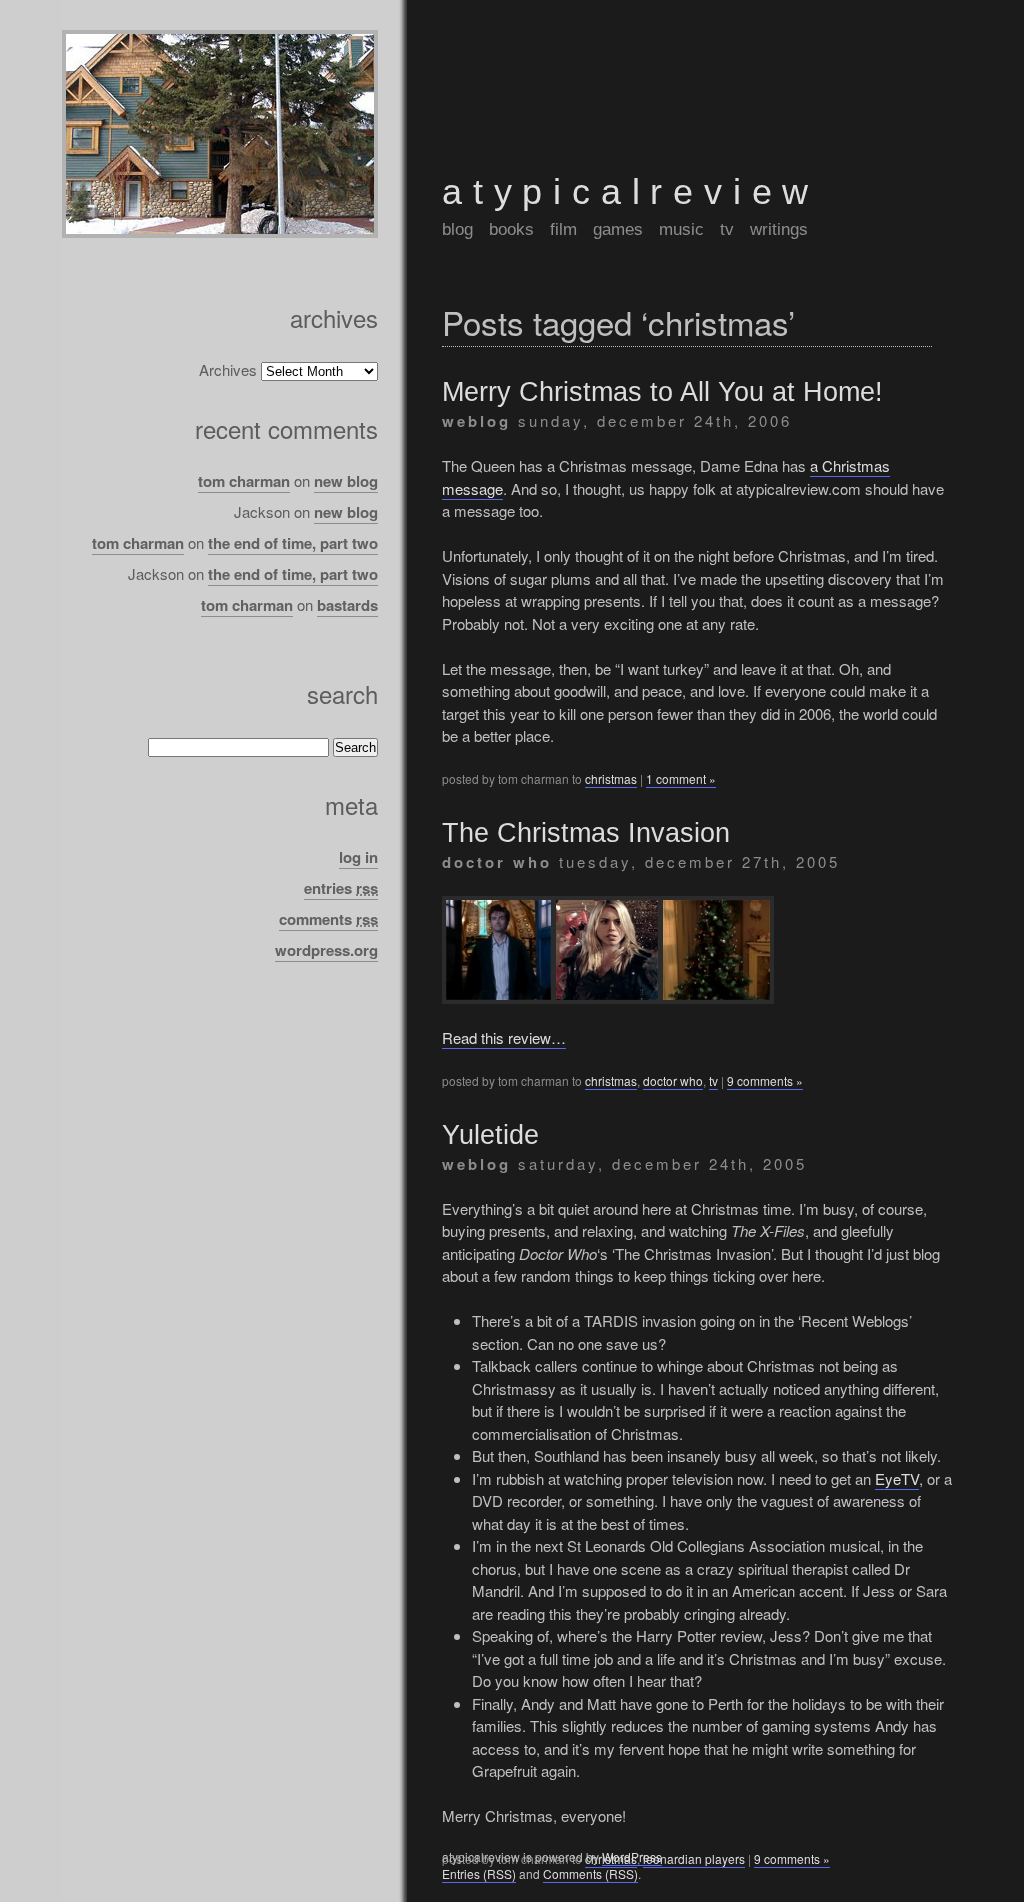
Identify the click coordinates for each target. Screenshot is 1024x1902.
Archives (228, 369)
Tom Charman (244, 481)
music (681, 229)
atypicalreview (630, 191)
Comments (328, 919)
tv (727, 229)
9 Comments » (765, 1080)
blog (457, 229)
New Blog (346, 481)
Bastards (347, 605)
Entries (341, 888)
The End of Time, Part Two (293, 543)
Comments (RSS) (590, 1873)
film (563, 229)
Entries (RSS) (479, 1873)
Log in (358, 857)
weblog (476, 421)
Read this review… (504, 1037)
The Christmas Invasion (586, 833)
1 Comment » (681, 778)
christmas (611, 778)
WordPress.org (326, 950)
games (618, 229)
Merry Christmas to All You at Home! (662, 392)
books (511, 229)
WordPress (632, 1856)
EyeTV (897, 1478)
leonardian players (694, 1858)
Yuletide (490, 1135)
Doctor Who (497, 862)
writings (779, 229)
